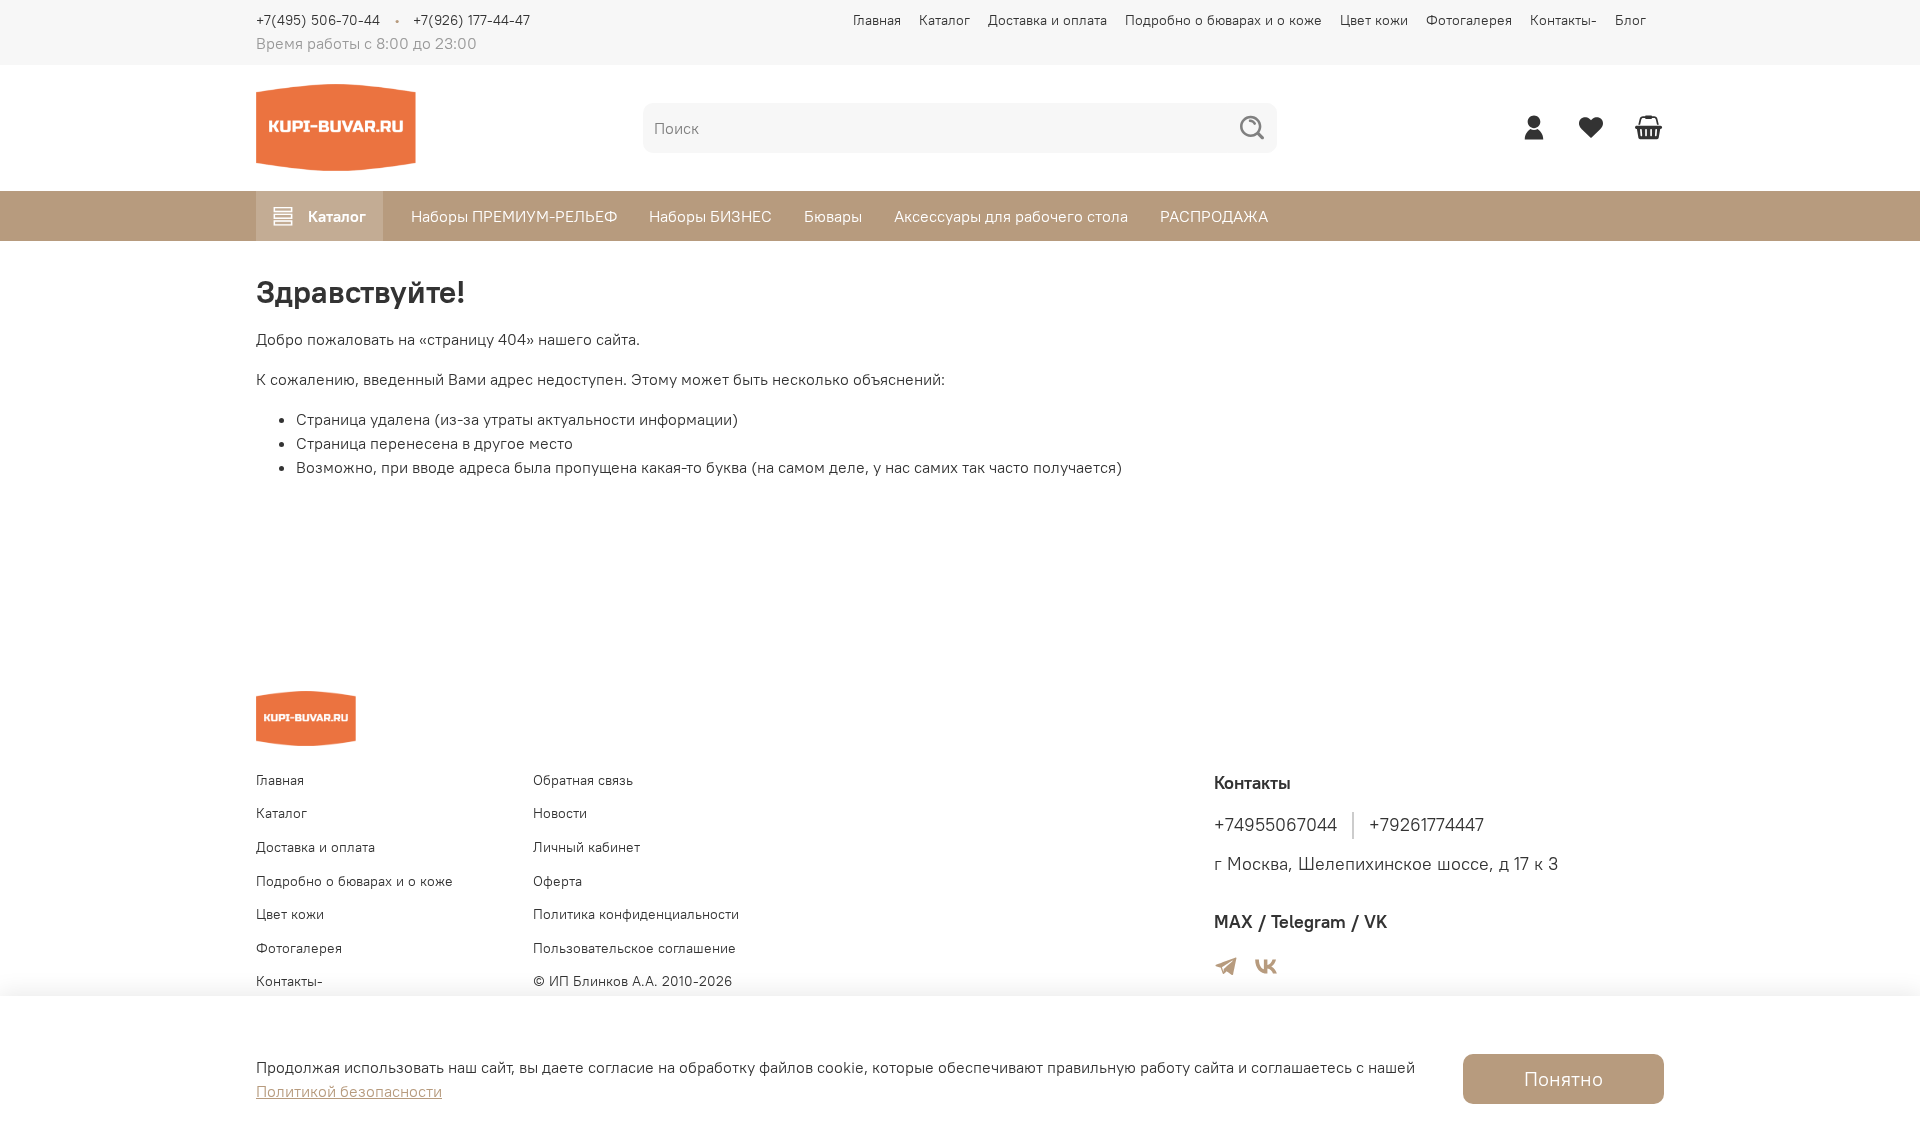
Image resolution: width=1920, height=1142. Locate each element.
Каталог (944, 20)
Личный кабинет (586, 847)
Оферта (557, 881)
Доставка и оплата (1047, 20)
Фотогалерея (1469, 20)
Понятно (1563, 1078)
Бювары (833, 216)
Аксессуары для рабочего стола (1011, 216)
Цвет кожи (1374, 20)
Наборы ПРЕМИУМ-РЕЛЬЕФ (514, 216)
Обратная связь (583, 780)
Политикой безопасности (349, 1091)
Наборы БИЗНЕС (710, 216)
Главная (877, 20)
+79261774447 (1426, 825)
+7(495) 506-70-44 (318, 20)
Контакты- (1563, 20)
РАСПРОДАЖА (1214, 216)
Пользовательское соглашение (634, 948)
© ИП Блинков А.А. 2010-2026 (632, 981)
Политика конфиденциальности (636, 914)
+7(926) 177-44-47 (471, 20)
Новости (560, 813)
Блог (1630, 20)
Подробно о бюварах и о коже (1223, 20)
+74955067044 (1275, 825)
